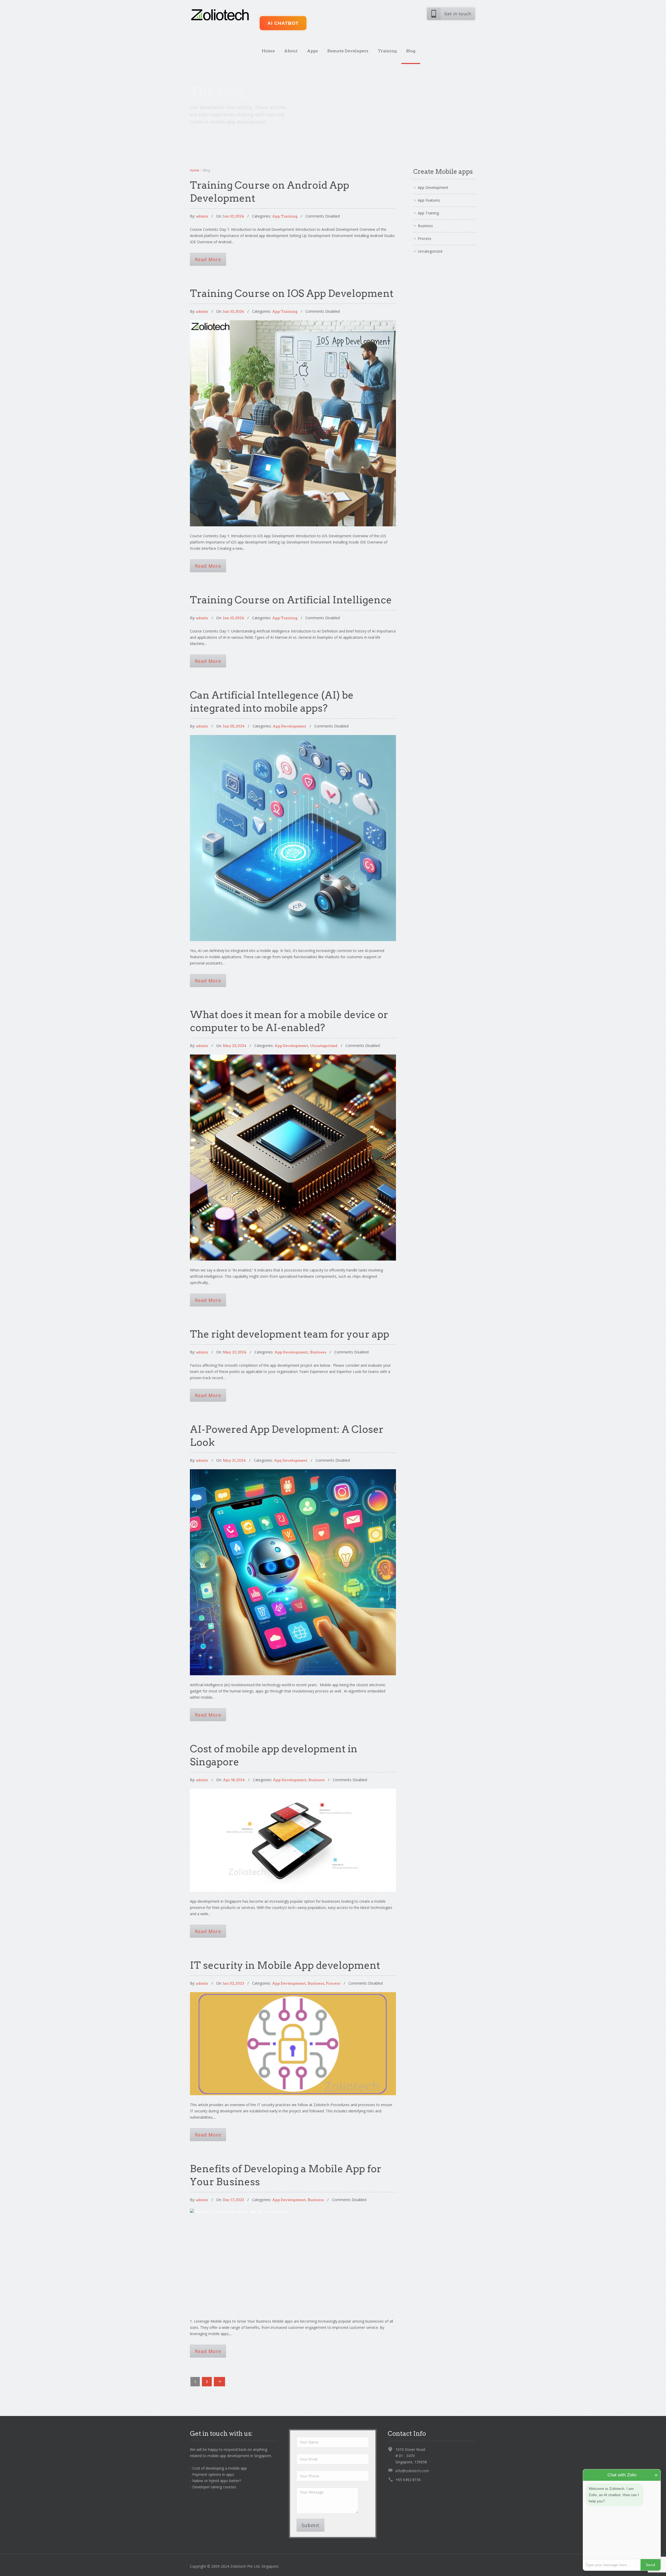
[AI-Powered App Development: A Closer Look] (293, 1572)
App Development (289, 726)
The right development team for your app (290, 1334)
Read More (208, 259)
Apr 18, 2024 (234, 1780)
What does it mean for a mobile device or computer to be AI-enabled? (293, 1102)
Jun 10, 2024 (233, 216)
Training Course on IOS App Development (292, 293)
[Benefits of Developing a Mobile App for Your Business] (293, 2260)
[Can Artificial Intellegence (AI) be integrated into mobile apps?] (293, 838)
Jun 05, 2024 (234, 726)
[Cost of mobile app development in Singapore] (293, 1840)
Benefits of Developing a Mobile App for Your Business (293, 2235)
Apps (312, 51)
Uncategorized (324, 1046)
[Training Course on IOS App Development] (293, 423)
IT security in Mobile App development (285, 1965)
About (291, 51)
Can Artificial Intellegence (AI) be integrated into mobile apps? (293, 782)
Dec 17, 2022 (233, 2200)
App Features (429, 200)
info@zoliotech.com (412, 2471)
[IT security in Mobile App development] (293, 2044)
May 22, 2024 (235, 1352)
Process (333, 1983)
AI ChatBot (283, 23)
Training (387, 51)
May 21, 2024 (234, 1460)
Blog (411, 51)
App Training (285, 216)
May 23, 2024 (235, 1046)
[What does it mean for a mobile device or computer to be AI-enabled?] (293, 1158)
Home (268, 51)
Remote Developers (348, 51)
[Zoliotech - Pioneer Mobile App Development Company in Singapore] (220, 15)
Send (651, 2565)
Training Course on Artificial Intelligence (291, 600)
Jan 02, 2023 (233, 1983)
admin (202, 216)
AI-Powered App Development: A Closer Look (293, 1516)
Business (318, 1352)
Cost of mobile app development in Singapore (293, 1815)
